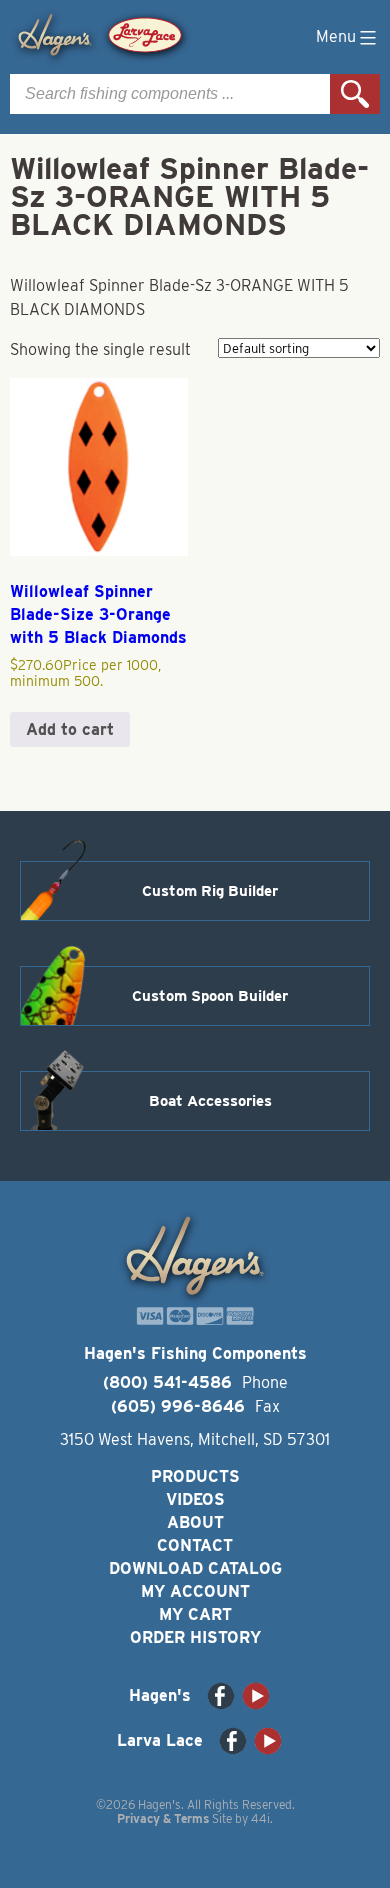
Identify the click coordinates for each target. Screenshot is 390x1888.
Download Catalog (195, 1568)
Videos (195, 1499)
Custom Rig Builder (210, 891)
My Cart (195, 1614)
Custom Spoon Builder (210, 996)
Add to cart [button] (70, 729)
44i (260, 1818)
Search (355, 94)
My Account (195, 1591)
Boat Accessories (210, 1101)
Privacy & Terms (163, 1818)
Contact (195, 1545)
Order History (195, 1637)
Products (195, 1476)
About (195, 1522)
